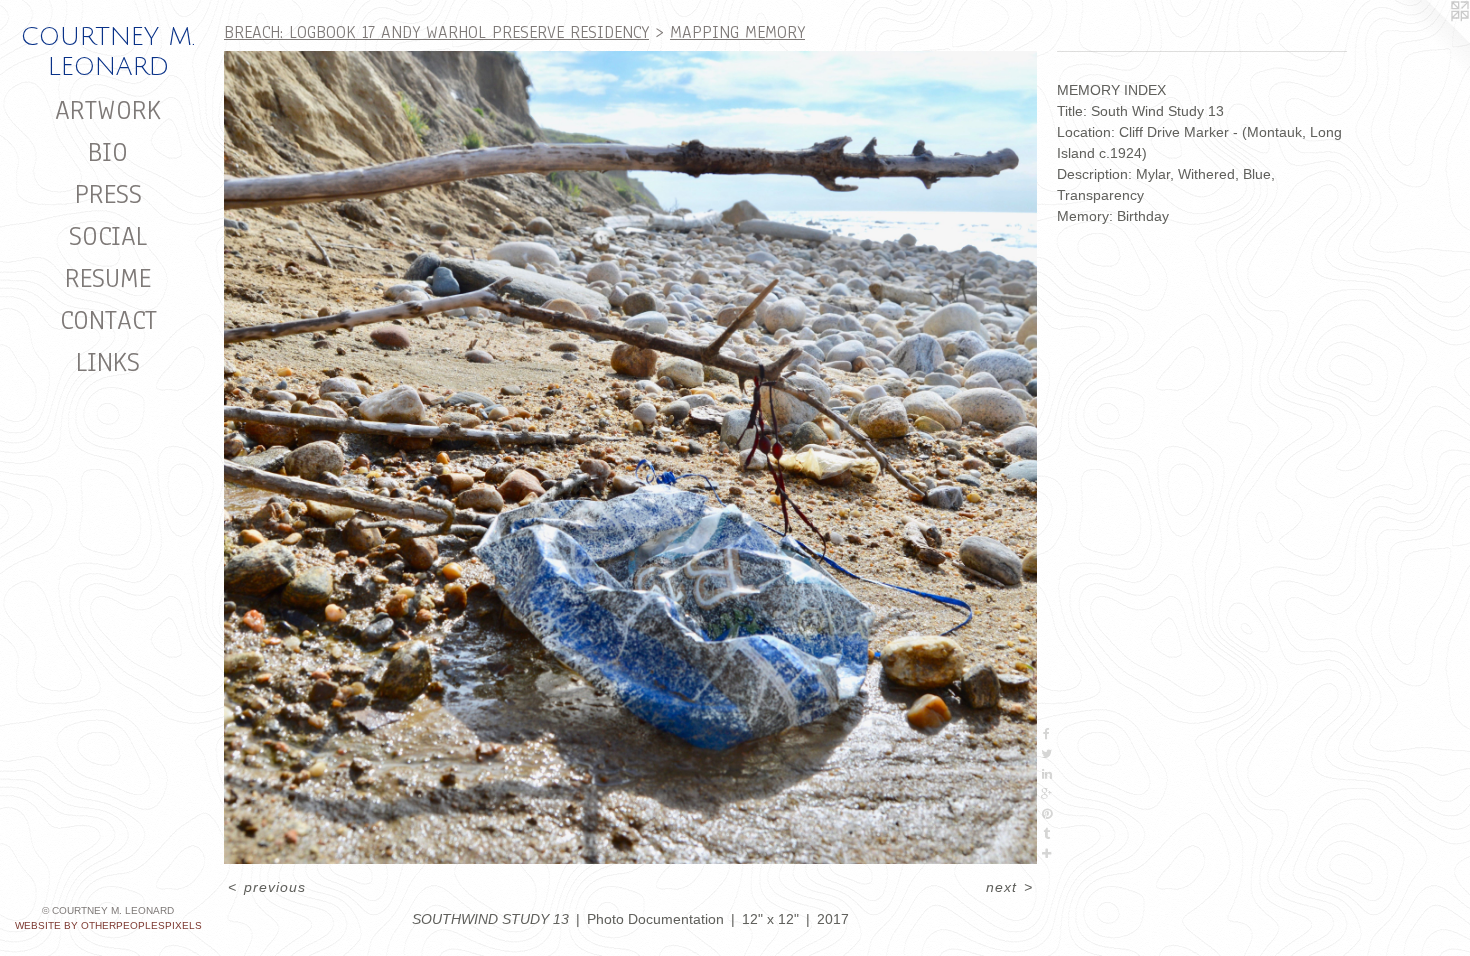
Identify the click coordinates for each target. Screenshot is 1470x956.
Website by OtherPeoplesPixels (108, 925)
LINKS (108, 362)
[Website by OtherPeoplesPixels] (1430, 40)
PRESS (108, 194)
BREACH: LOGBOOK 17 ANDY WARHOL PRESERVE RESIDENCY (436, 32)
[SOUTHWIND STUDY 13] (630, 457)
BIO (108, 152)
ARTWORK (108, 110)
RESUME (108, 278)
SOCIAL (108, 236)
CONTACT (108, 320)
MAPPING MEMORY (737, 32)
